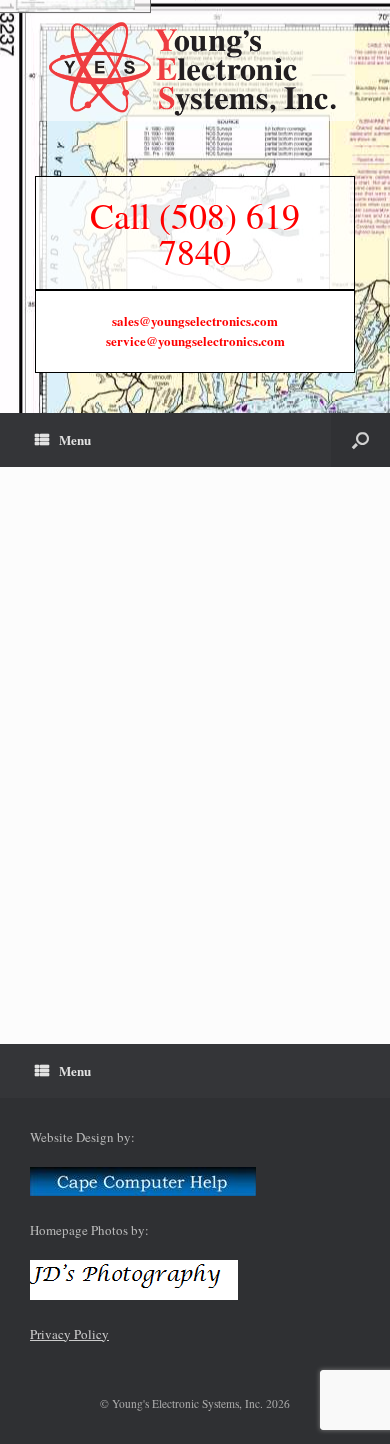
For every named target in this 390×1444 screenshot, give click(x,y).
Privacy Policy (69, 1334)
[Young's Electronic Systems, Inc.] (195, 68)
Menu (75, 439)
